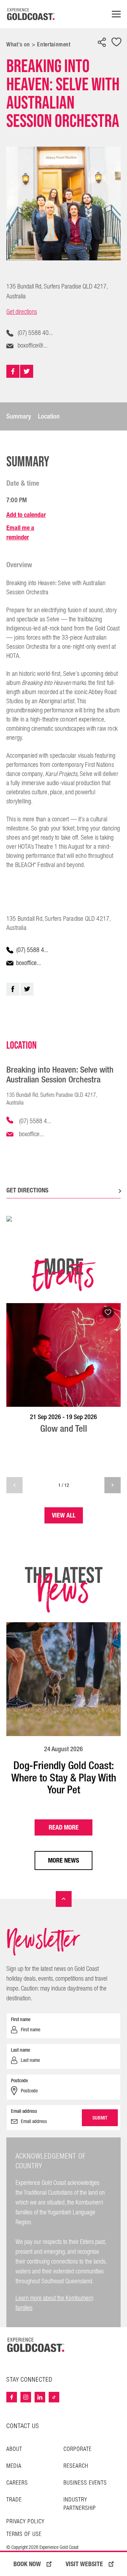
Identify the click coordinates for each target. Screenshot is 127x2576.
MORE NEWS (64, 1860)
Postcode (19, 2080)
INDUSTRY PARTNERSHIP (80, 2504)
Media (14, 2466)
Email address (24, 2111)
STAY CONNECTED (29, 2380)
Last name (20, 2050)
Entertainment (54, 44)
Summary (19, 416)
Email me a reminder (20, 532)
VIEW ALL (64, 1515)
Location (49, 416)
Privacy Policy (25, 2522)
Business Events (85, 2483)
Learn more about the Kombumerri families (54, 2303)
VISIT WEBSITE (84, 2564)
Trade (14, 2500)
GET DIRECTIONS (27, 1190)
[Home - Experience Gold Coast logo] (31, 14)
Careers (17, 2483)
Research (76, 2466)
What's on (18, 44)
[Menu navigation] (116, 14)
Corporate (78, 2449)
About (14, 2449)
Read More (64, 1827)
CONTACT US (23, 2426)
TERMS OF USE (24, 2535)
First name (21, 2019)
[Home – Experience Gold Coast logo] (36, 2345)
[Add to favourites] (116, 43)
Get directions (22, 312)
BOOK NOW (27, 2564)
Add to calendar (26, 515)
